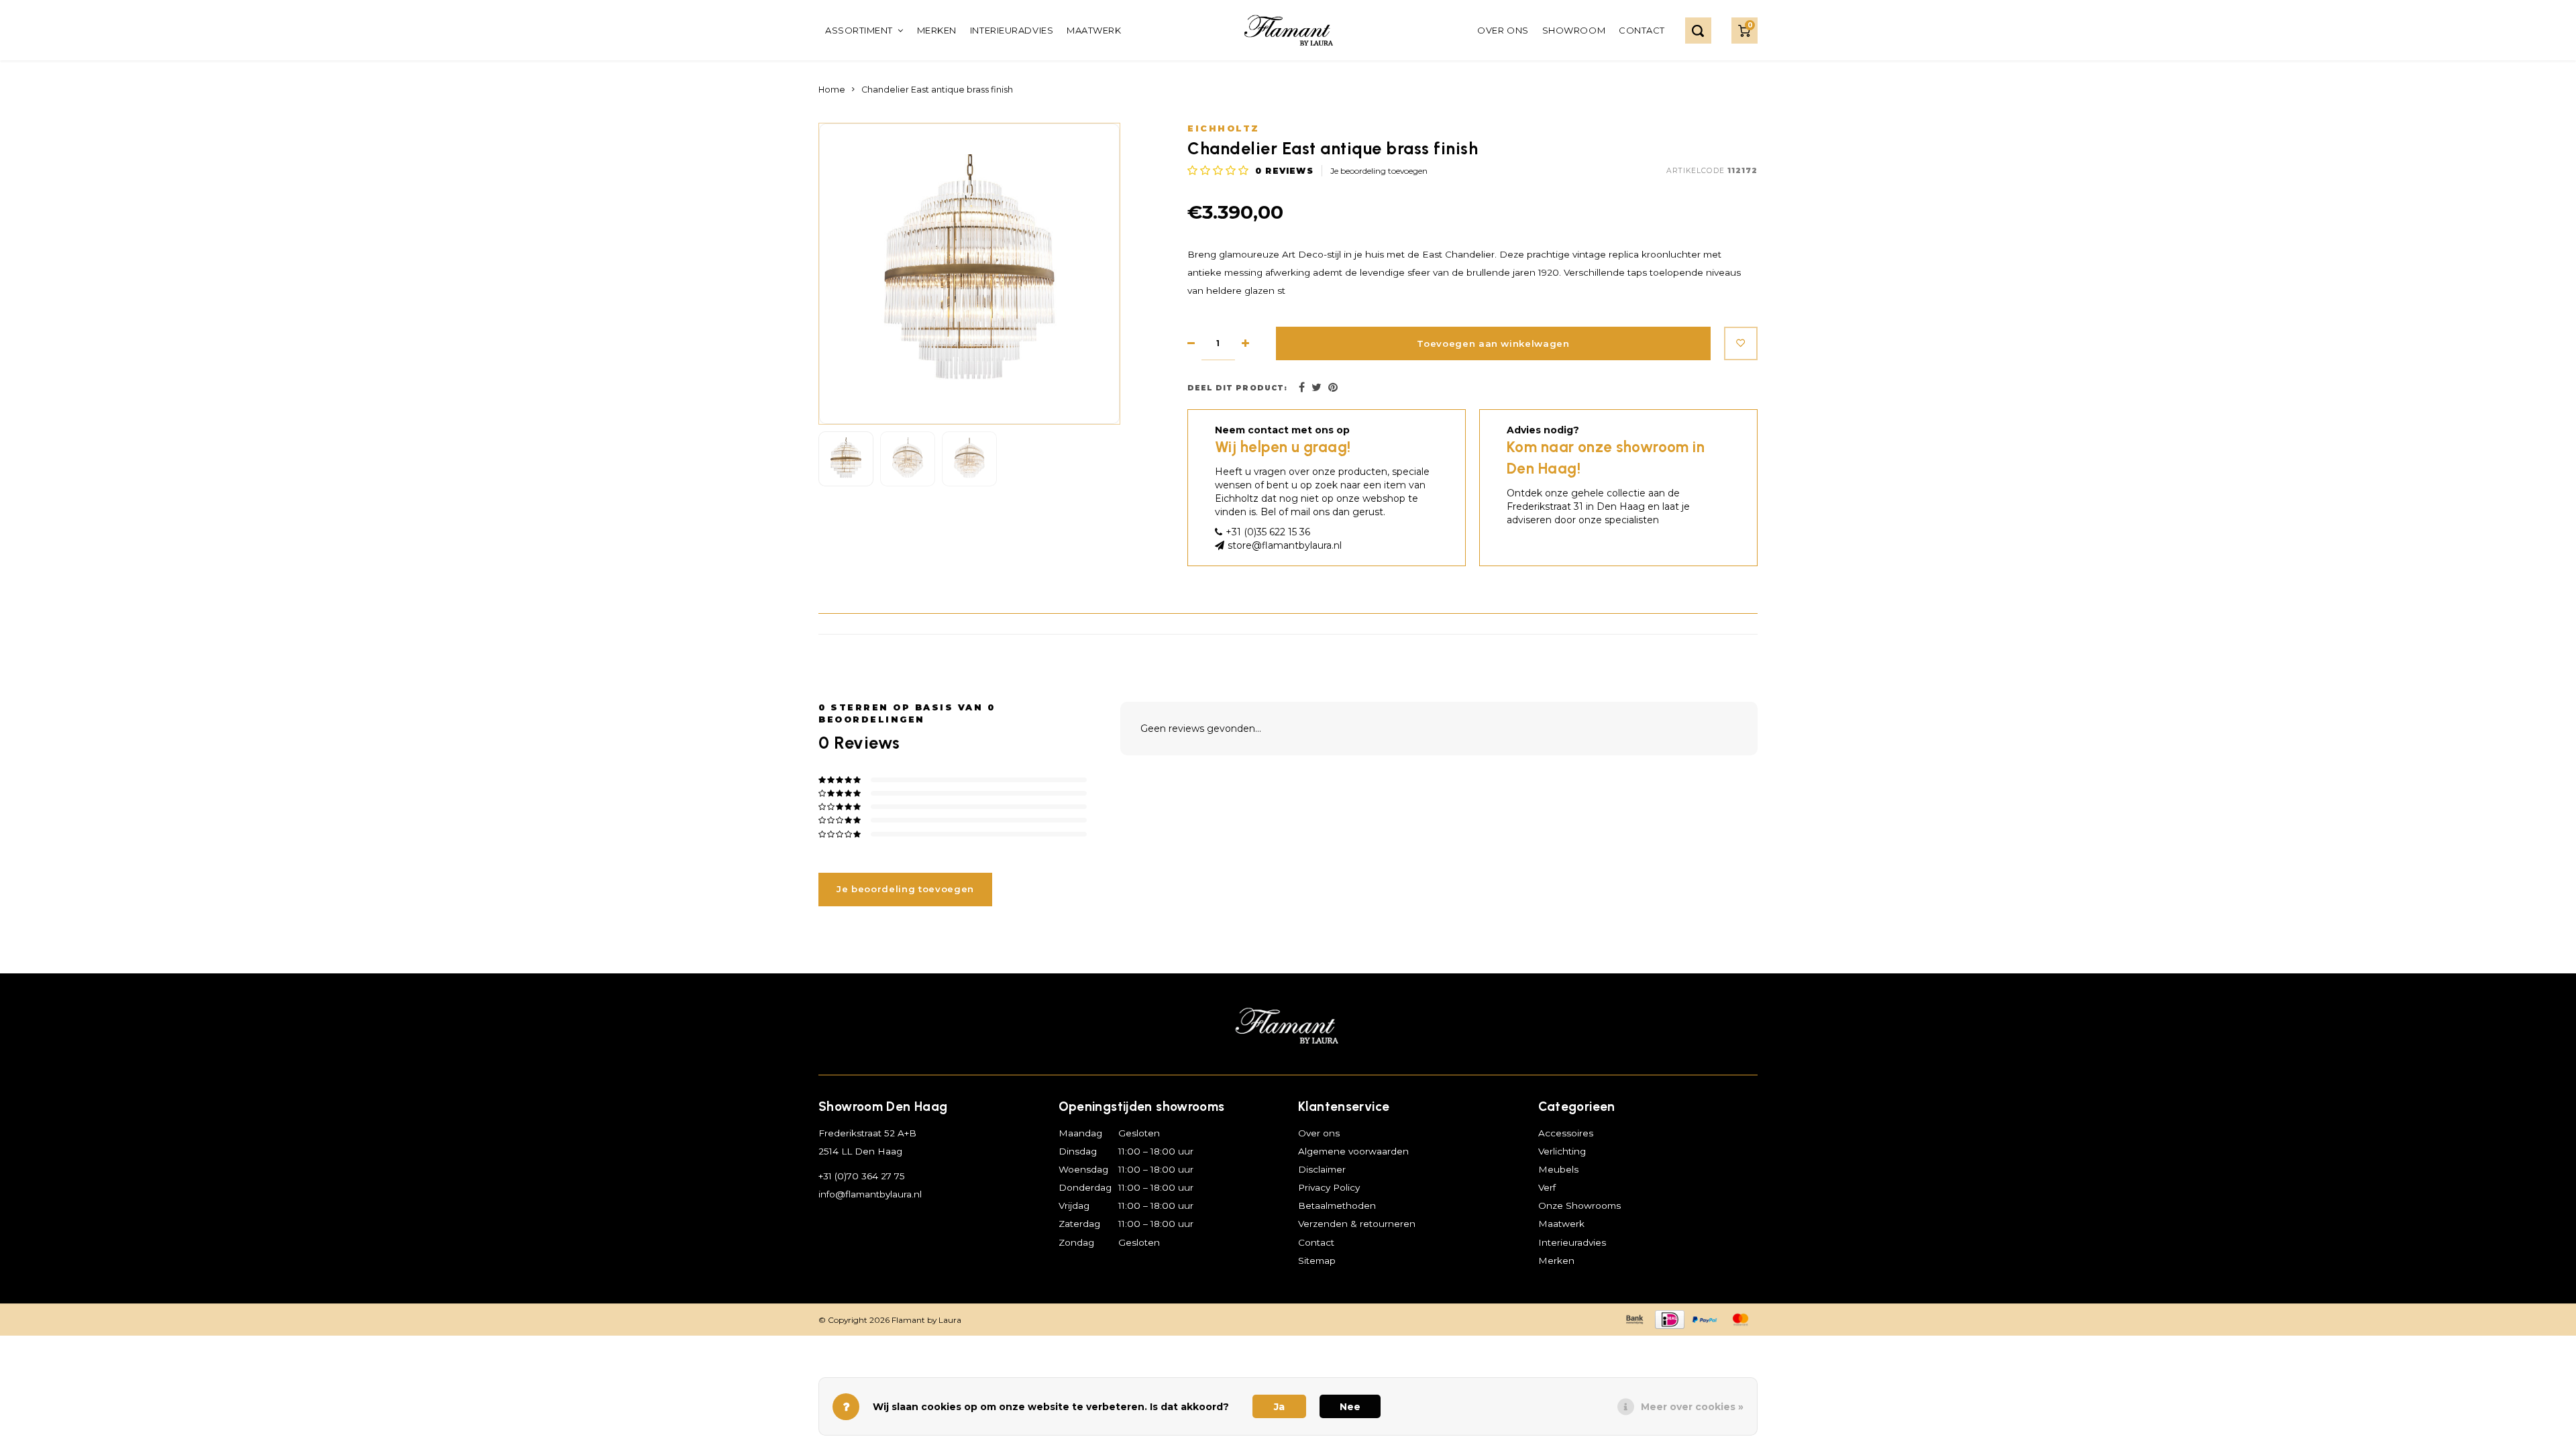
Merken (937, 30)
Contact (1642, 30)
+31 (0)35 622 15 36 (1268, 532)
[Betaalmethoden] (1633, 1319)
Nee (1350, 1407)
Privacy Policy (1329, 1187)
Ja (1279, 1407)
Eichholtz (1224, 128)
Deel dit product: (1237, 388)
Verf (1547, 1187)
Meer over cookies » (1692, 1407)
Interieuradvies (1012, 30)
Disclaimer (1322, 1169)
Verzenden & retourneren (1357, 1224)
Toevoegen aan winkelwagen (1493, 343)
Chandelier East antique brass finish (937, 90)
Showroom (1574, 30)
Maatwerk (1094, 30)
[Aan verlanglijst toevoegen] (1741, 343)
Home (832, 90)
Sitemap (1317, 1260)
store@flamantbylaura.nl (1285, 545)
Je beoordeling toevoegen (1379, 171)
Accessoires (1566, 1133)
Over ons (1503, 30)
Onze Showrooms (1579, 1205)
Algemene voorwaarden (1353, 1151)
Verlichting (1562, 1151)
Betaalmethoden (1337, 1205)
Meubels (1558, 1169)
